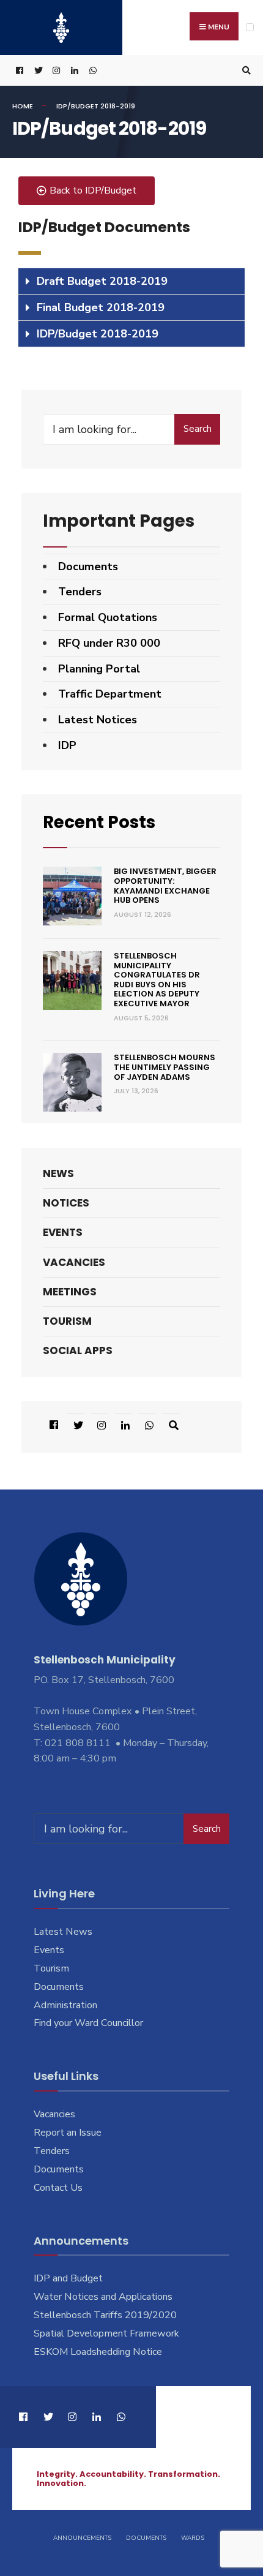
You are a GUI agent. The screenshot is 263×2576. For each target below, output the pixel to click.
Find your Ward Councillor (88, 2023)
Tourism (67, 1321)
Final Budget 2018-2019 (101, 307)
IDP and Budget (68, 2278)
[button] (87, 191)
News (58, 1173)
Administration (65, 2005)
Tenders (80, 592)
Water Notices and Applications (103, 2297)
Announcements (82, 2538)
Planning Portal (99, 669)
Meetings (70, 1292)
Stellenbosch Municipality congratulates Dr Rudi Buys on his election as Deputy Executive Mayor (157, 980)
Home (23, 106)
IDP (67, 745)
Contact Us (58, 2188)
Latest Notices (98, 720)
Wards (193, 2538)
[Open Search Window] (245, 71)
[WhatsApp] (92, 71)
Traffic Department (110, 694)
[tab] (131, 281)
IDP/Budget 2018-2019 (98, 334)
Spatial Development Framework (106, 2333)
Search (198, 429)
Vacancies (74, 1262)
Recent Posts (99, 822)
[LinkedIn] (73, 71)
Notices (66, 1203)
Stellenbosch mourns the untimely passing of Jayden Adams (165, 1067)
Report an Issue (68, 2133)
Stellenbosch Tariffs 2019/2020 (105, 2315)
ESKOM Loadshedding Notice (98, 2352)
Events (63, 1232)
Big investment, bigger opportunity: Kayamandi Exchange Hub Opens (165, 886)
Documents (88, 567)
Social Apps (78, 1350)
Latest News (63, 1932)
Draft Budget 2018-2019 (102, 281)
